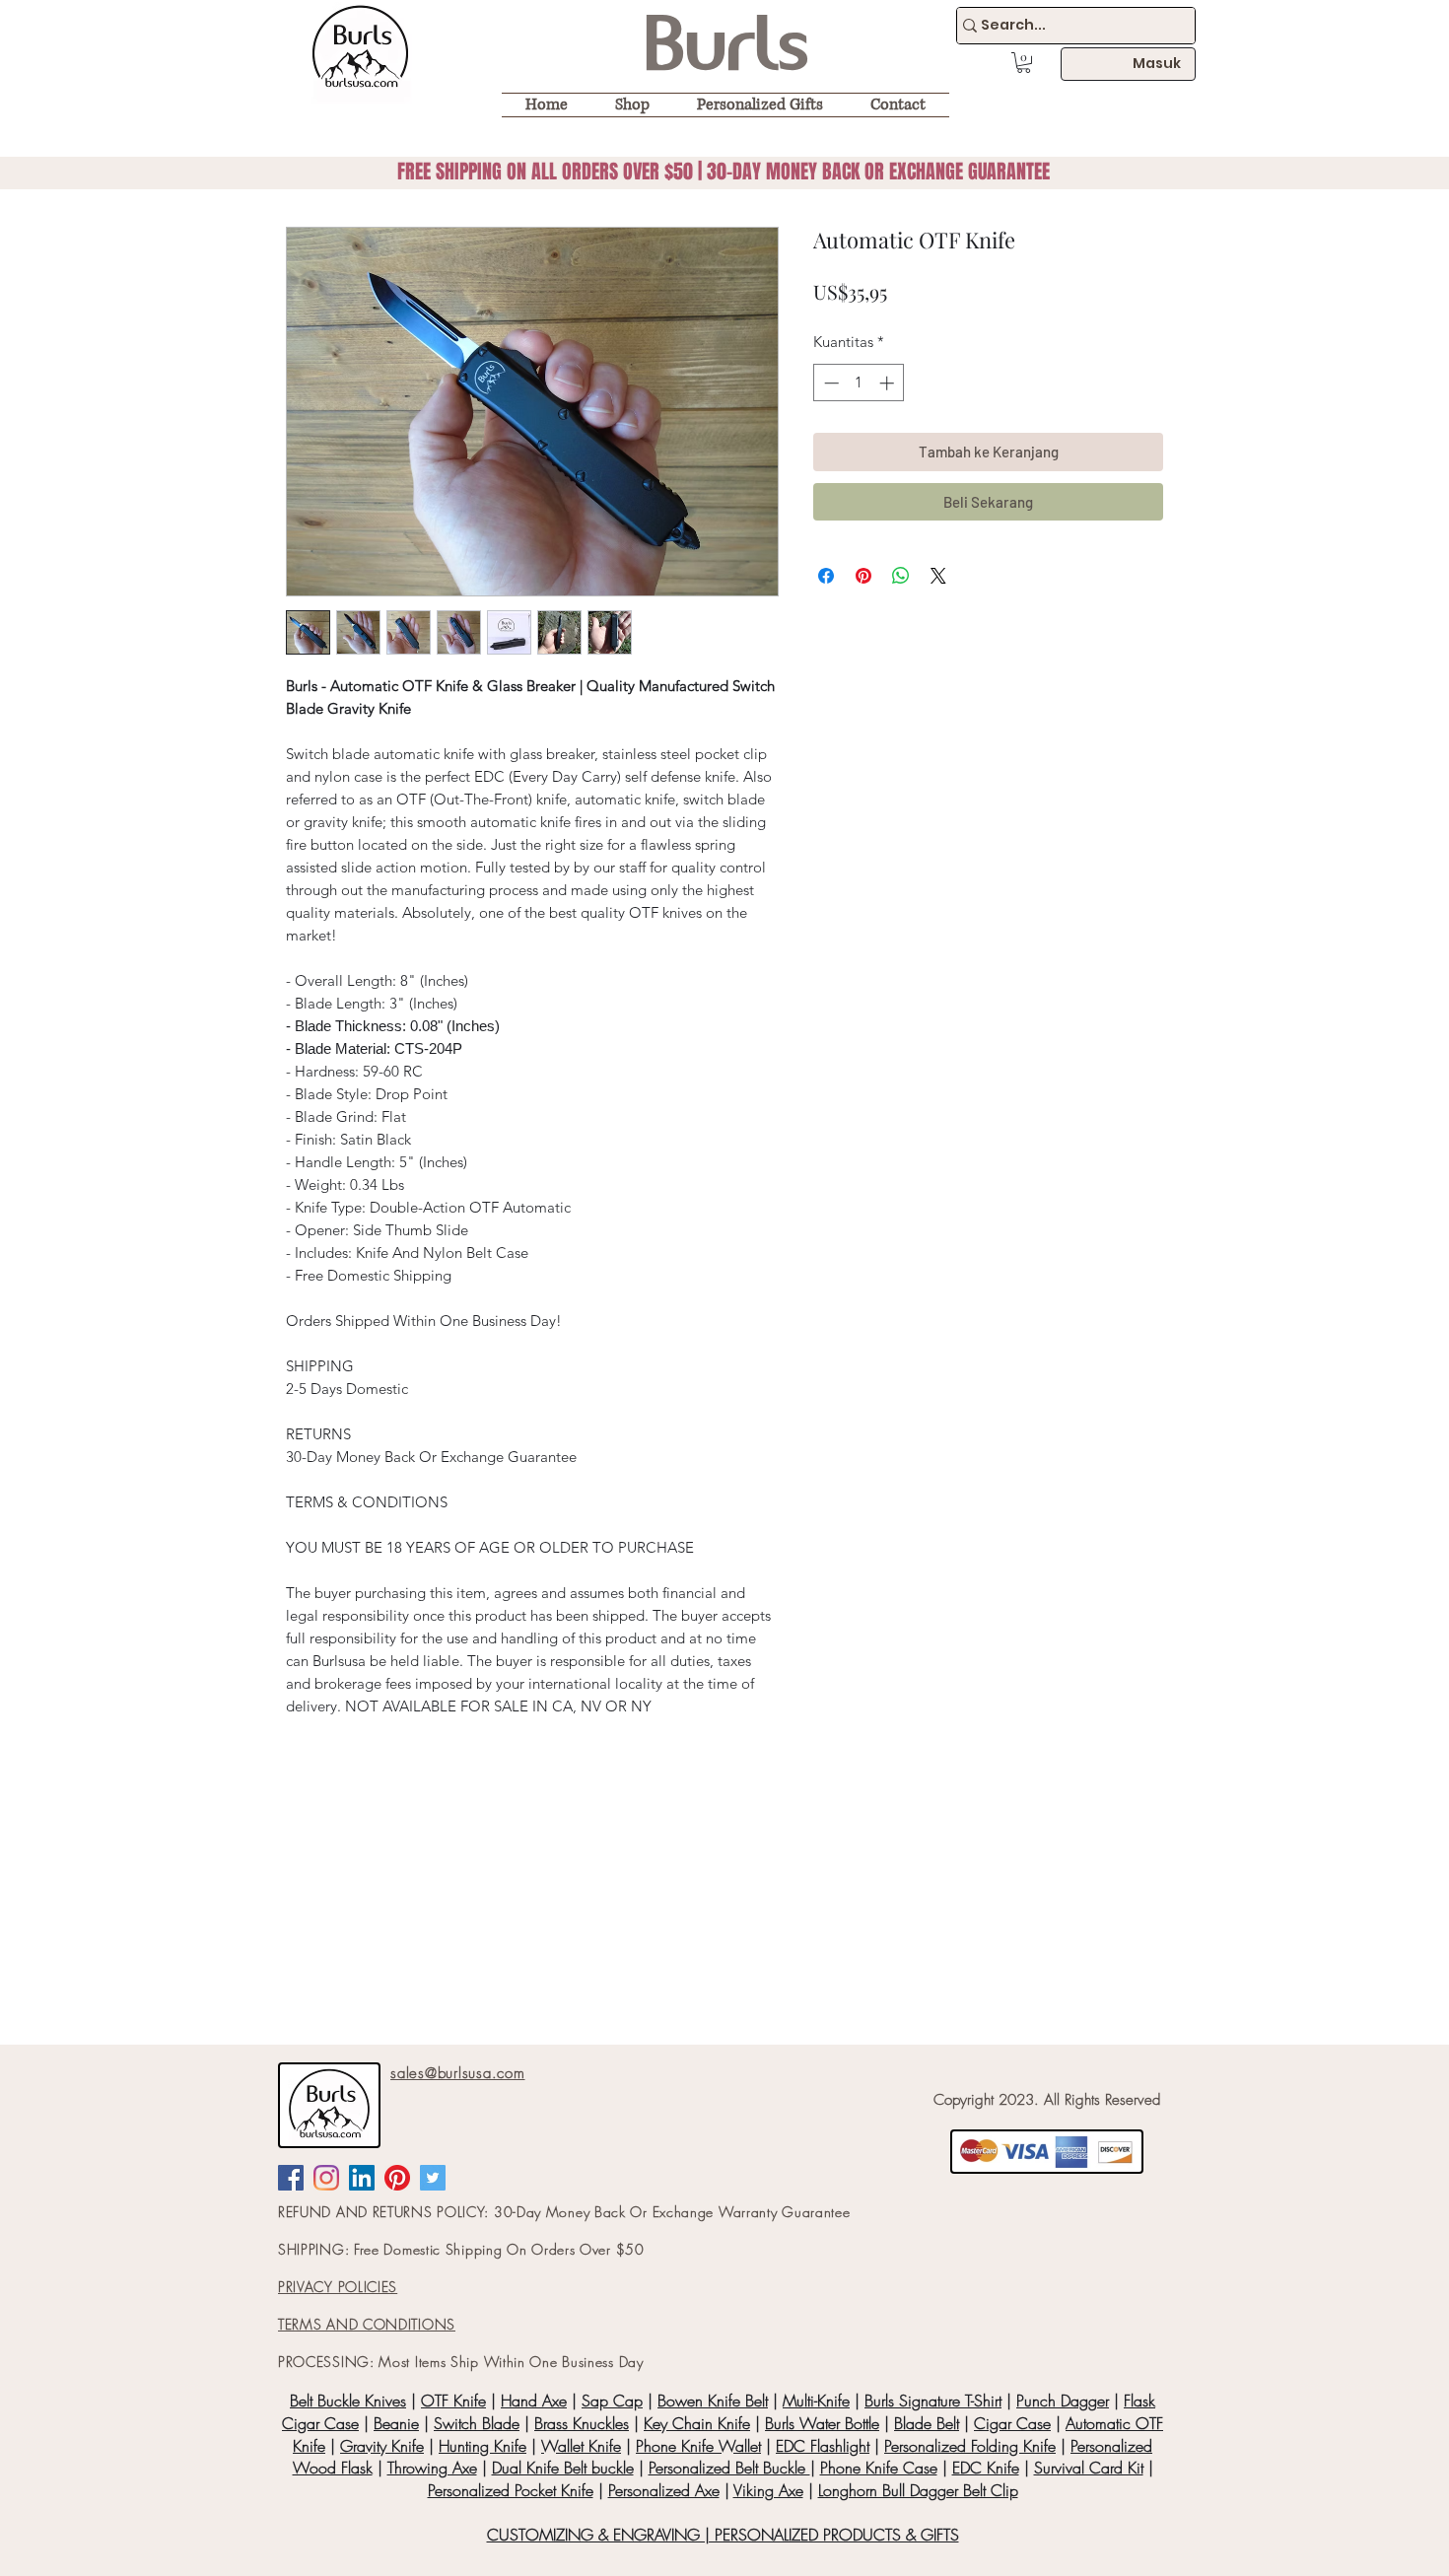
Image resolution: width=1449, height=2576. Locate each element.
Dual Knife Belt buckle (563, 2468)
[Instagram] (326, 2178)
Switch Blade (477, 2423)
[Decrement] (829, 383)
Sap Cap (612, 2401)
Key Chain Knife (697, 2423)
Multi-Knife (816, 2401)
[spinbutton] (859, 383)
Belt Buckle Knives (348, 2401)
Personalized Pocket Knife (511, 2490)
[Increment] (889, 383)
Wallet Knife (581, 2446)
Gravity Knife (382, 2446)
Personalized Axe (664, 2490)
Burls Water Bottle (822, 2423)
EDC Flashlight (823, 2446)
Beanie (396, 2423)
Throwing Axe (432, 2468)
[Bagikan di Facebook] (826, 576)
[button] (1024, 63)
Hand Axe (534, 2401)
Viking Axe (768, 2490)
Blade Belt (927, 2423)
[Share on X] (938, 576)
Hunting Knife (483, 2446)
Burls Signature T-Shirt (933, 2401)
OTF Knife (453, 2401)
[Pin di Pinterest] (863, 576)
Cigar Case (1012, 2423)
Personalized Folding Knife (970, 2446)
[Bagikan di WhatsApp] (901, 576)
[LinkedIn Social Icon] (362, 2178)
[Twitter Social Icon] (433, 2178)
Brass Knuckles (582, 2423)
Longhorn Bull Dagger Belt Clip (918, 2490)
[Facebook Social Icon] (291, 2178)
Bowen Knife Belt (713, 2401)
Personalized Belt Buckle (729, 2468)
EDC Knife (986, 2468)
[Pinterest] (397, 2178)
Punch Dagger (1063, 2401)
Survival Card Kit (1089, 2468)
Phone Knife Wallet (698, 2446)
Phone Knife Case (879, 2468)
